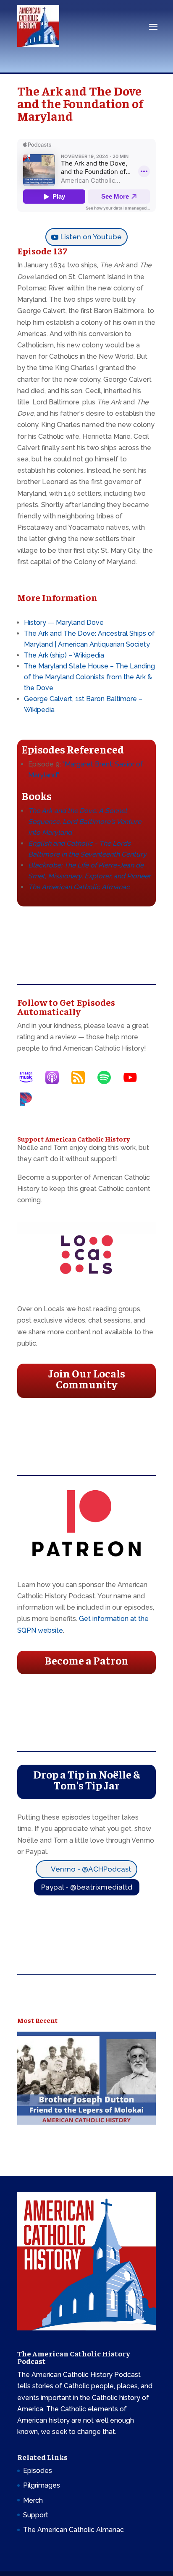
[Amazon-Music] (30, 1077)
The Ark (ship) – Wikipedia (64, 655)
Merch (33, 2500)
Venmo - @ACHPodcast (91, 1869)
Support (36, 2515)
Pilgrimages (42, 2485)
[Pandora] (30, 1099)
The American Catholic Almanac (79, 887)
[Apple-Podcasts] (56, 1077)
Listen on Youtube (91, 237)
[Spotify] (108, 1077)
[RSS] (82, 1077)
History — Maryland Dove (64, 623)
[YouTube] (134, 1077)
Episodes (38, 2471)
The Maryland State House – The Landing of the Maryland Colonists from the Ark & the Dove (89, 677)
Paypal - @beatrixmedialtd (87, 1887)
